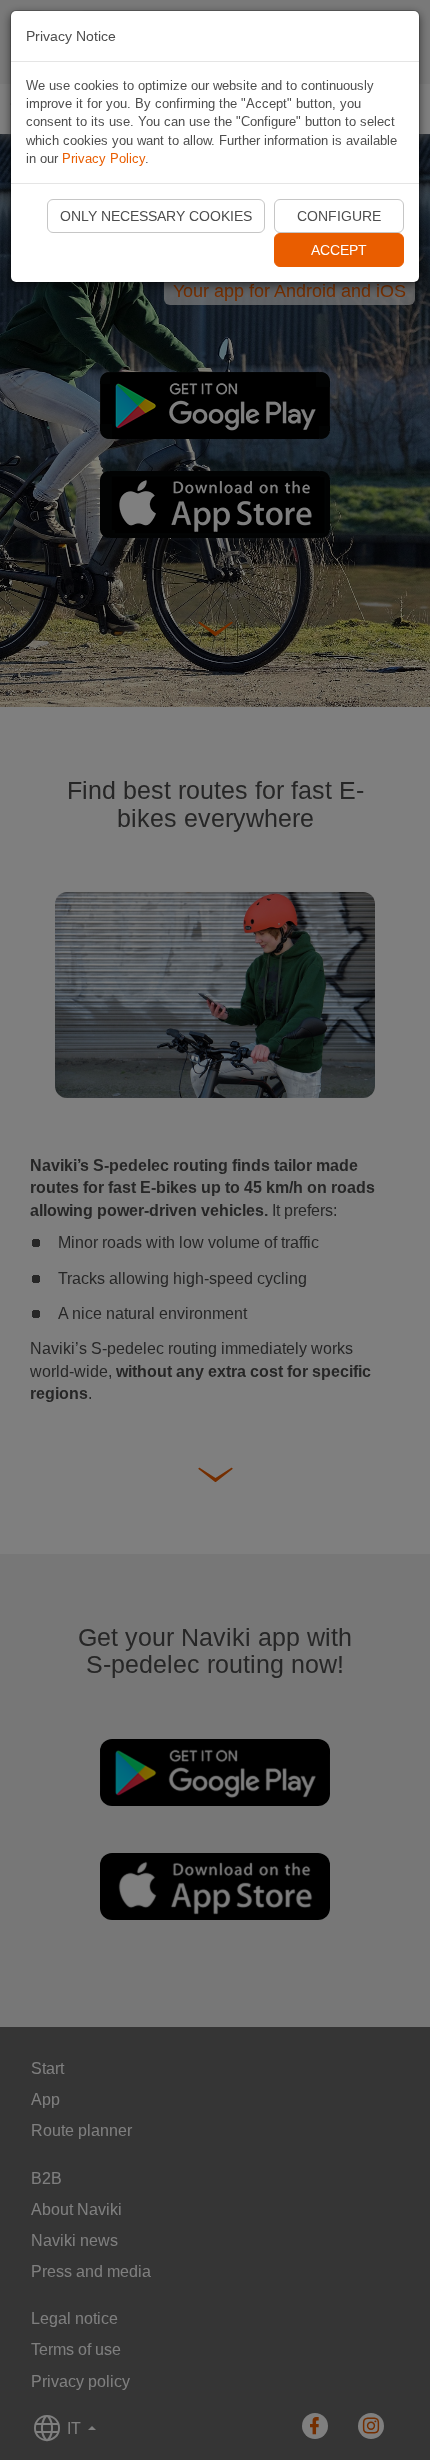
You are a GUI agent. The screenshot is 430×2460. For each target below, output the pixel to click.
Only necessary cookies (156, 216)
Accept (339, 250)
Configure (339, 216)
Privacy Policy (103, 158)
